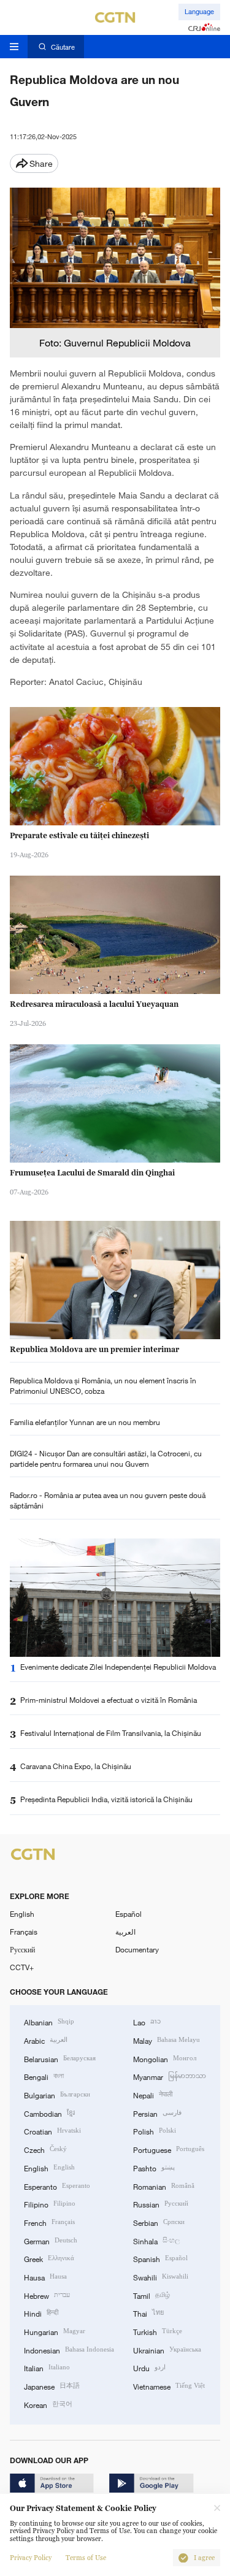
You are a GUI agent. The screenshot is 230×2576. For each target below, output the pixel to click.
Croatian (52, 2131)
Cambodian (49, 2113)
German (51, 2240)
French (49, 2222)
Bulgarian (57, 2094)
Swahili (161, 2276)
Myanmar (170, 2076)
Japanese (52, 2386)
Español (128, 1914)
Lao (147, 2021)
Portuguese (169, 2149)
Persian (157, 2113)
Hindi (41, 2313)
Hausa (45, 2276)
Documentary (137, 1949)
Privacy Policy (31, 2558)
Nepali (153, 2094)
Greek (49, 2258)
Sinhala (156, 2240)
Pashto (154, 2167)
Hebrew (47, 2295)
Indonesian (69, 2349)
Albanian (49, 2021)
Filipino (50, 2203)
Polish (155, 2131)
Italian (47, 2367)
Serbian (159, 2222)
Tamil (151, 2295)
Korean (48, 2404)
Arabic (46, 2040)
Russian (161, 2203)
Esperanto (57, 2186)
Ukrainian (167, 2349)
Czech (45, 2149)
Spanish (160, 2258)
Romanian (164, 2186)
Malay (167, 2040)
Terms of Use (86, 2558)
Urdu (149, 2367)
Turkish (158, 2331)
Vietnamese (169, 2386)
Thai (148, 2313)
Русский (22, 1949)
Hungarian (55, 2331)
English (22, 1914)
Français (24, 1932)
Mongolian (165, 2058)
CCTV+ (22, 1967)
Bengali (44, 2076)
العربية (125, 1932)
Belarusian (60, 2058)
